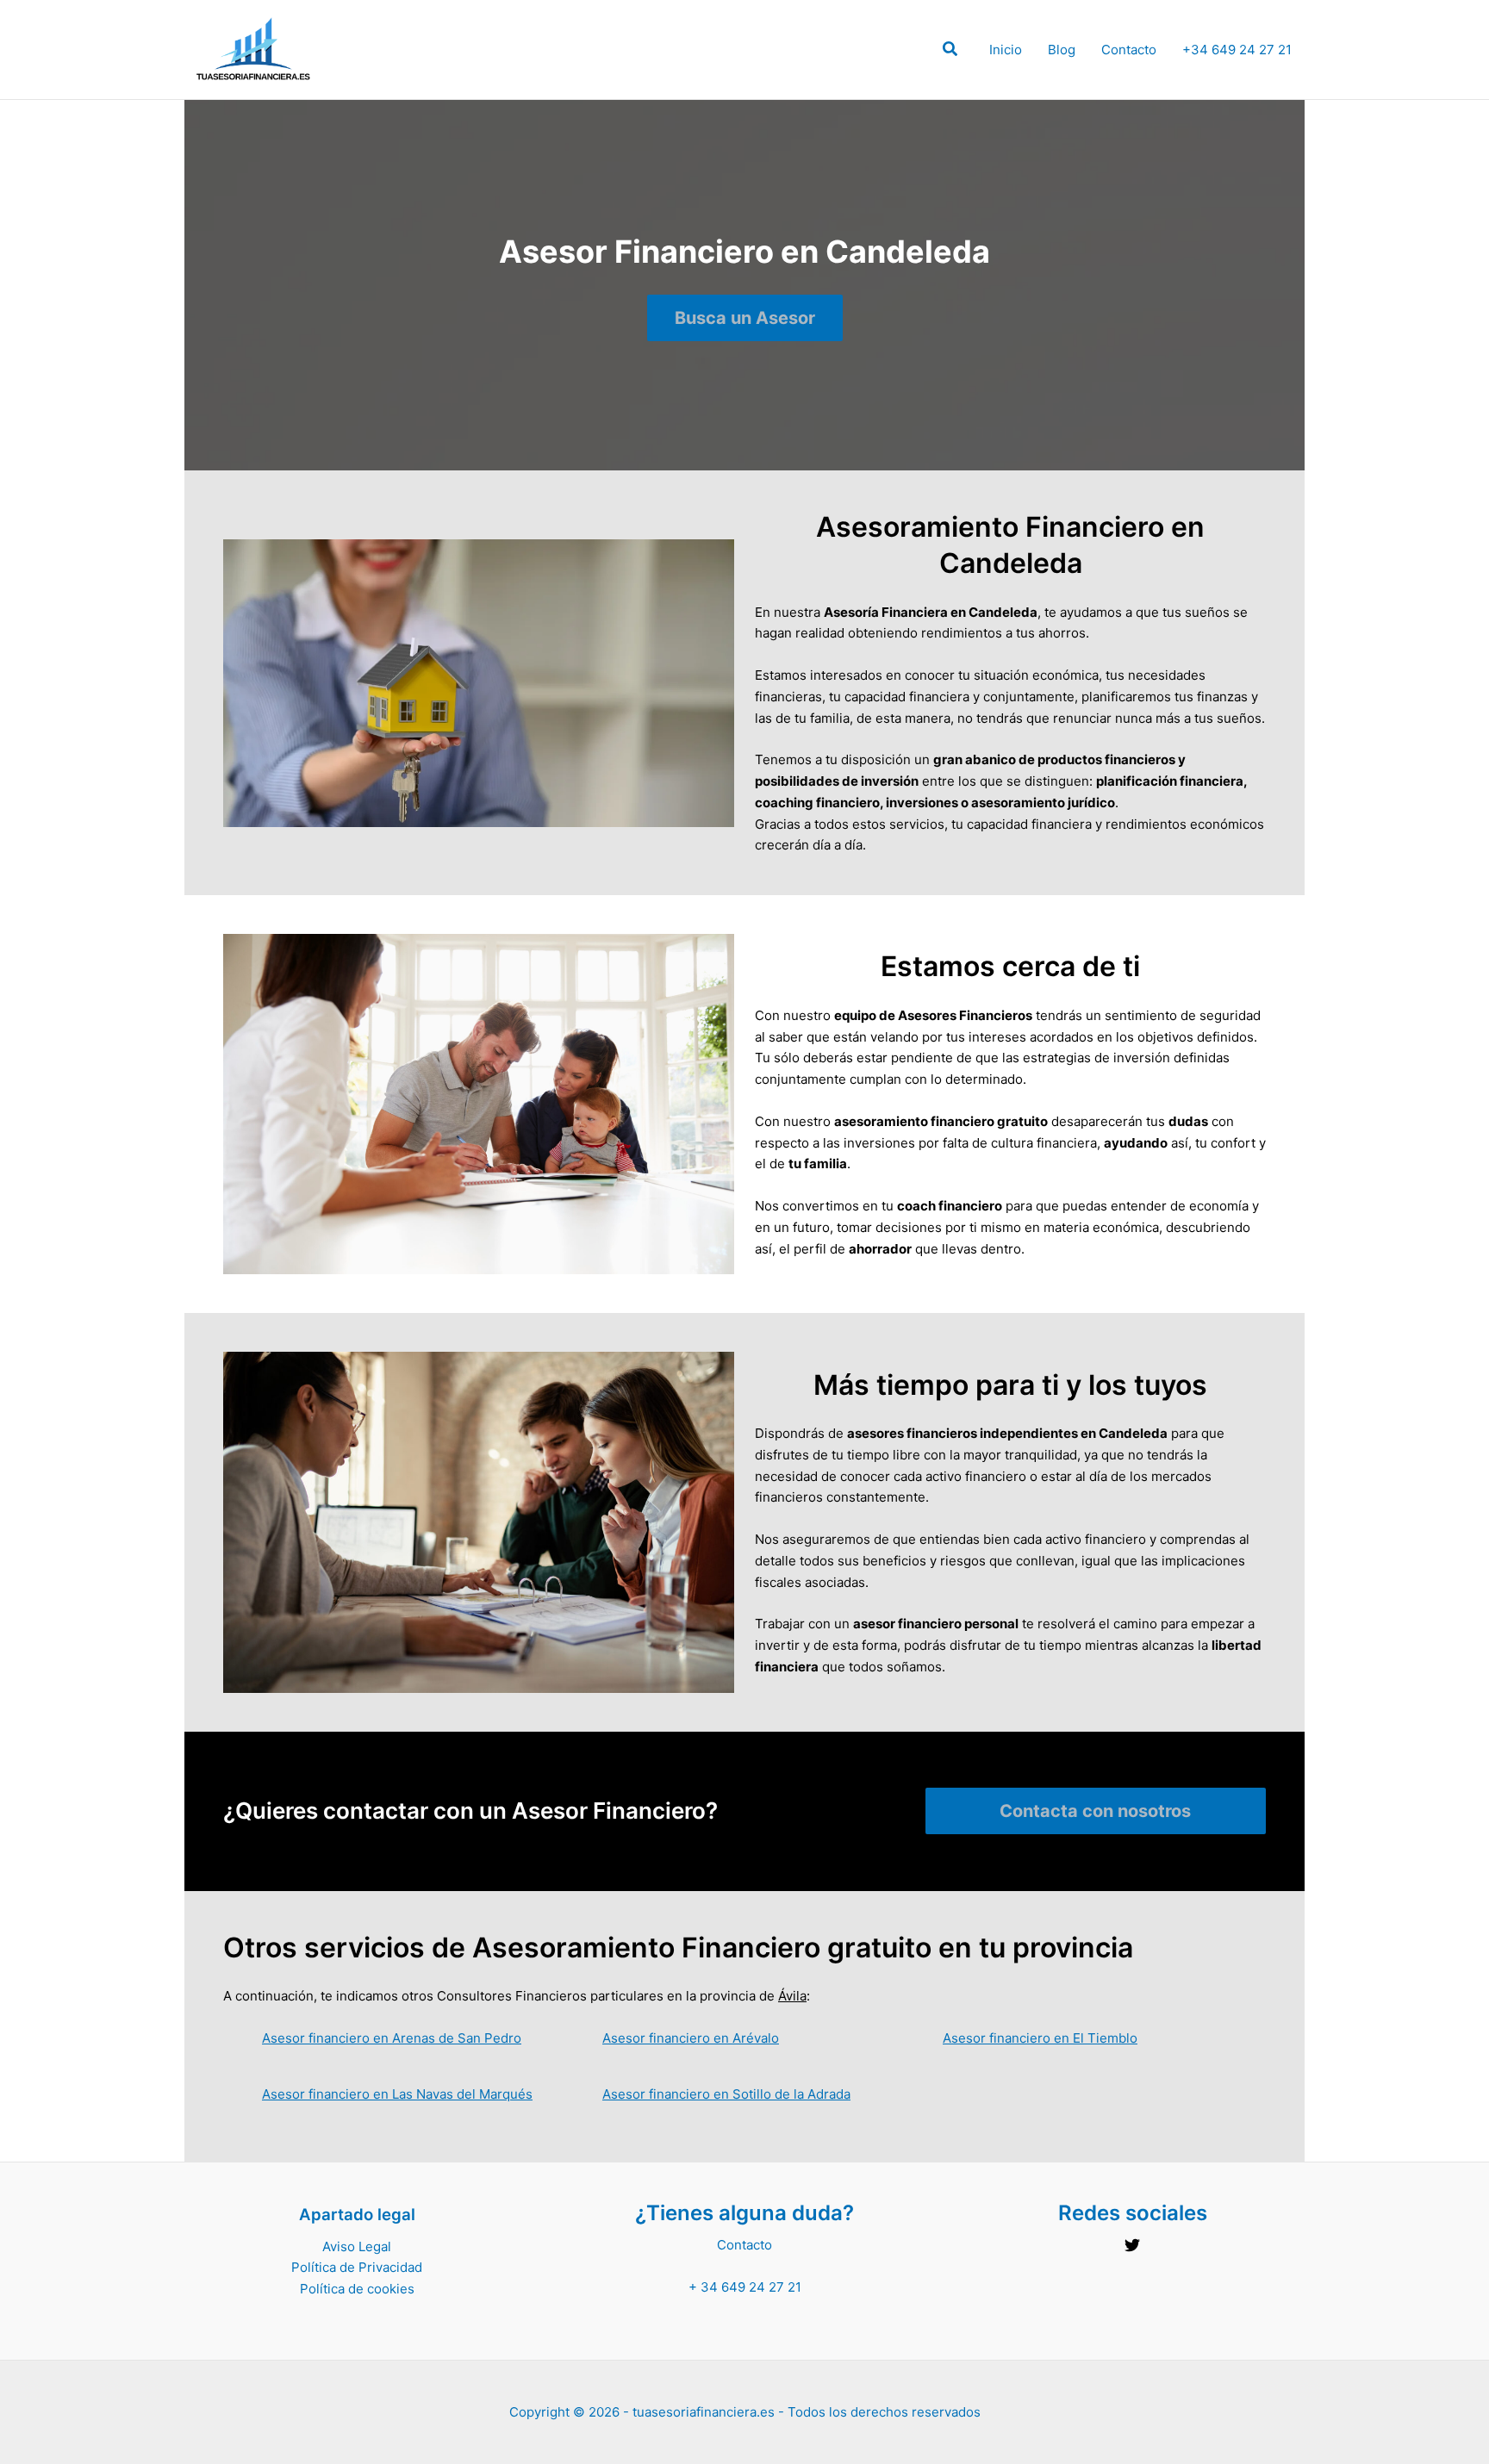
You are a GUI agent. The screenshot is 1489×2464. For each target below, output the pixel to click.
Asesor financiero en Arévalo (691, 2038)
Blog (1062, 50)
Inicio (1006, 50)
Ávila (792, 1996)
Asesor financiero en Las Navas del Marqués (397, 2094)
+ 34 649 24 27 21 (745, 2287)
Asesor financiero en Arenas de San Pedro (392, 2038)
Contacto (1129, 50)
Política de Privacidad (357, 2267)
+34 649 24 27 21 (1237, 50)
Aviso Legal (357, 2246)
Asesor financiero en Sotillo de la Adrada (726, 2094)
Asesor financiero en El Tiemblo (1040, 2038)
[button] (951, 51)
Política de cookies (357, 2289)
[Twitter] (1132, 2245)
